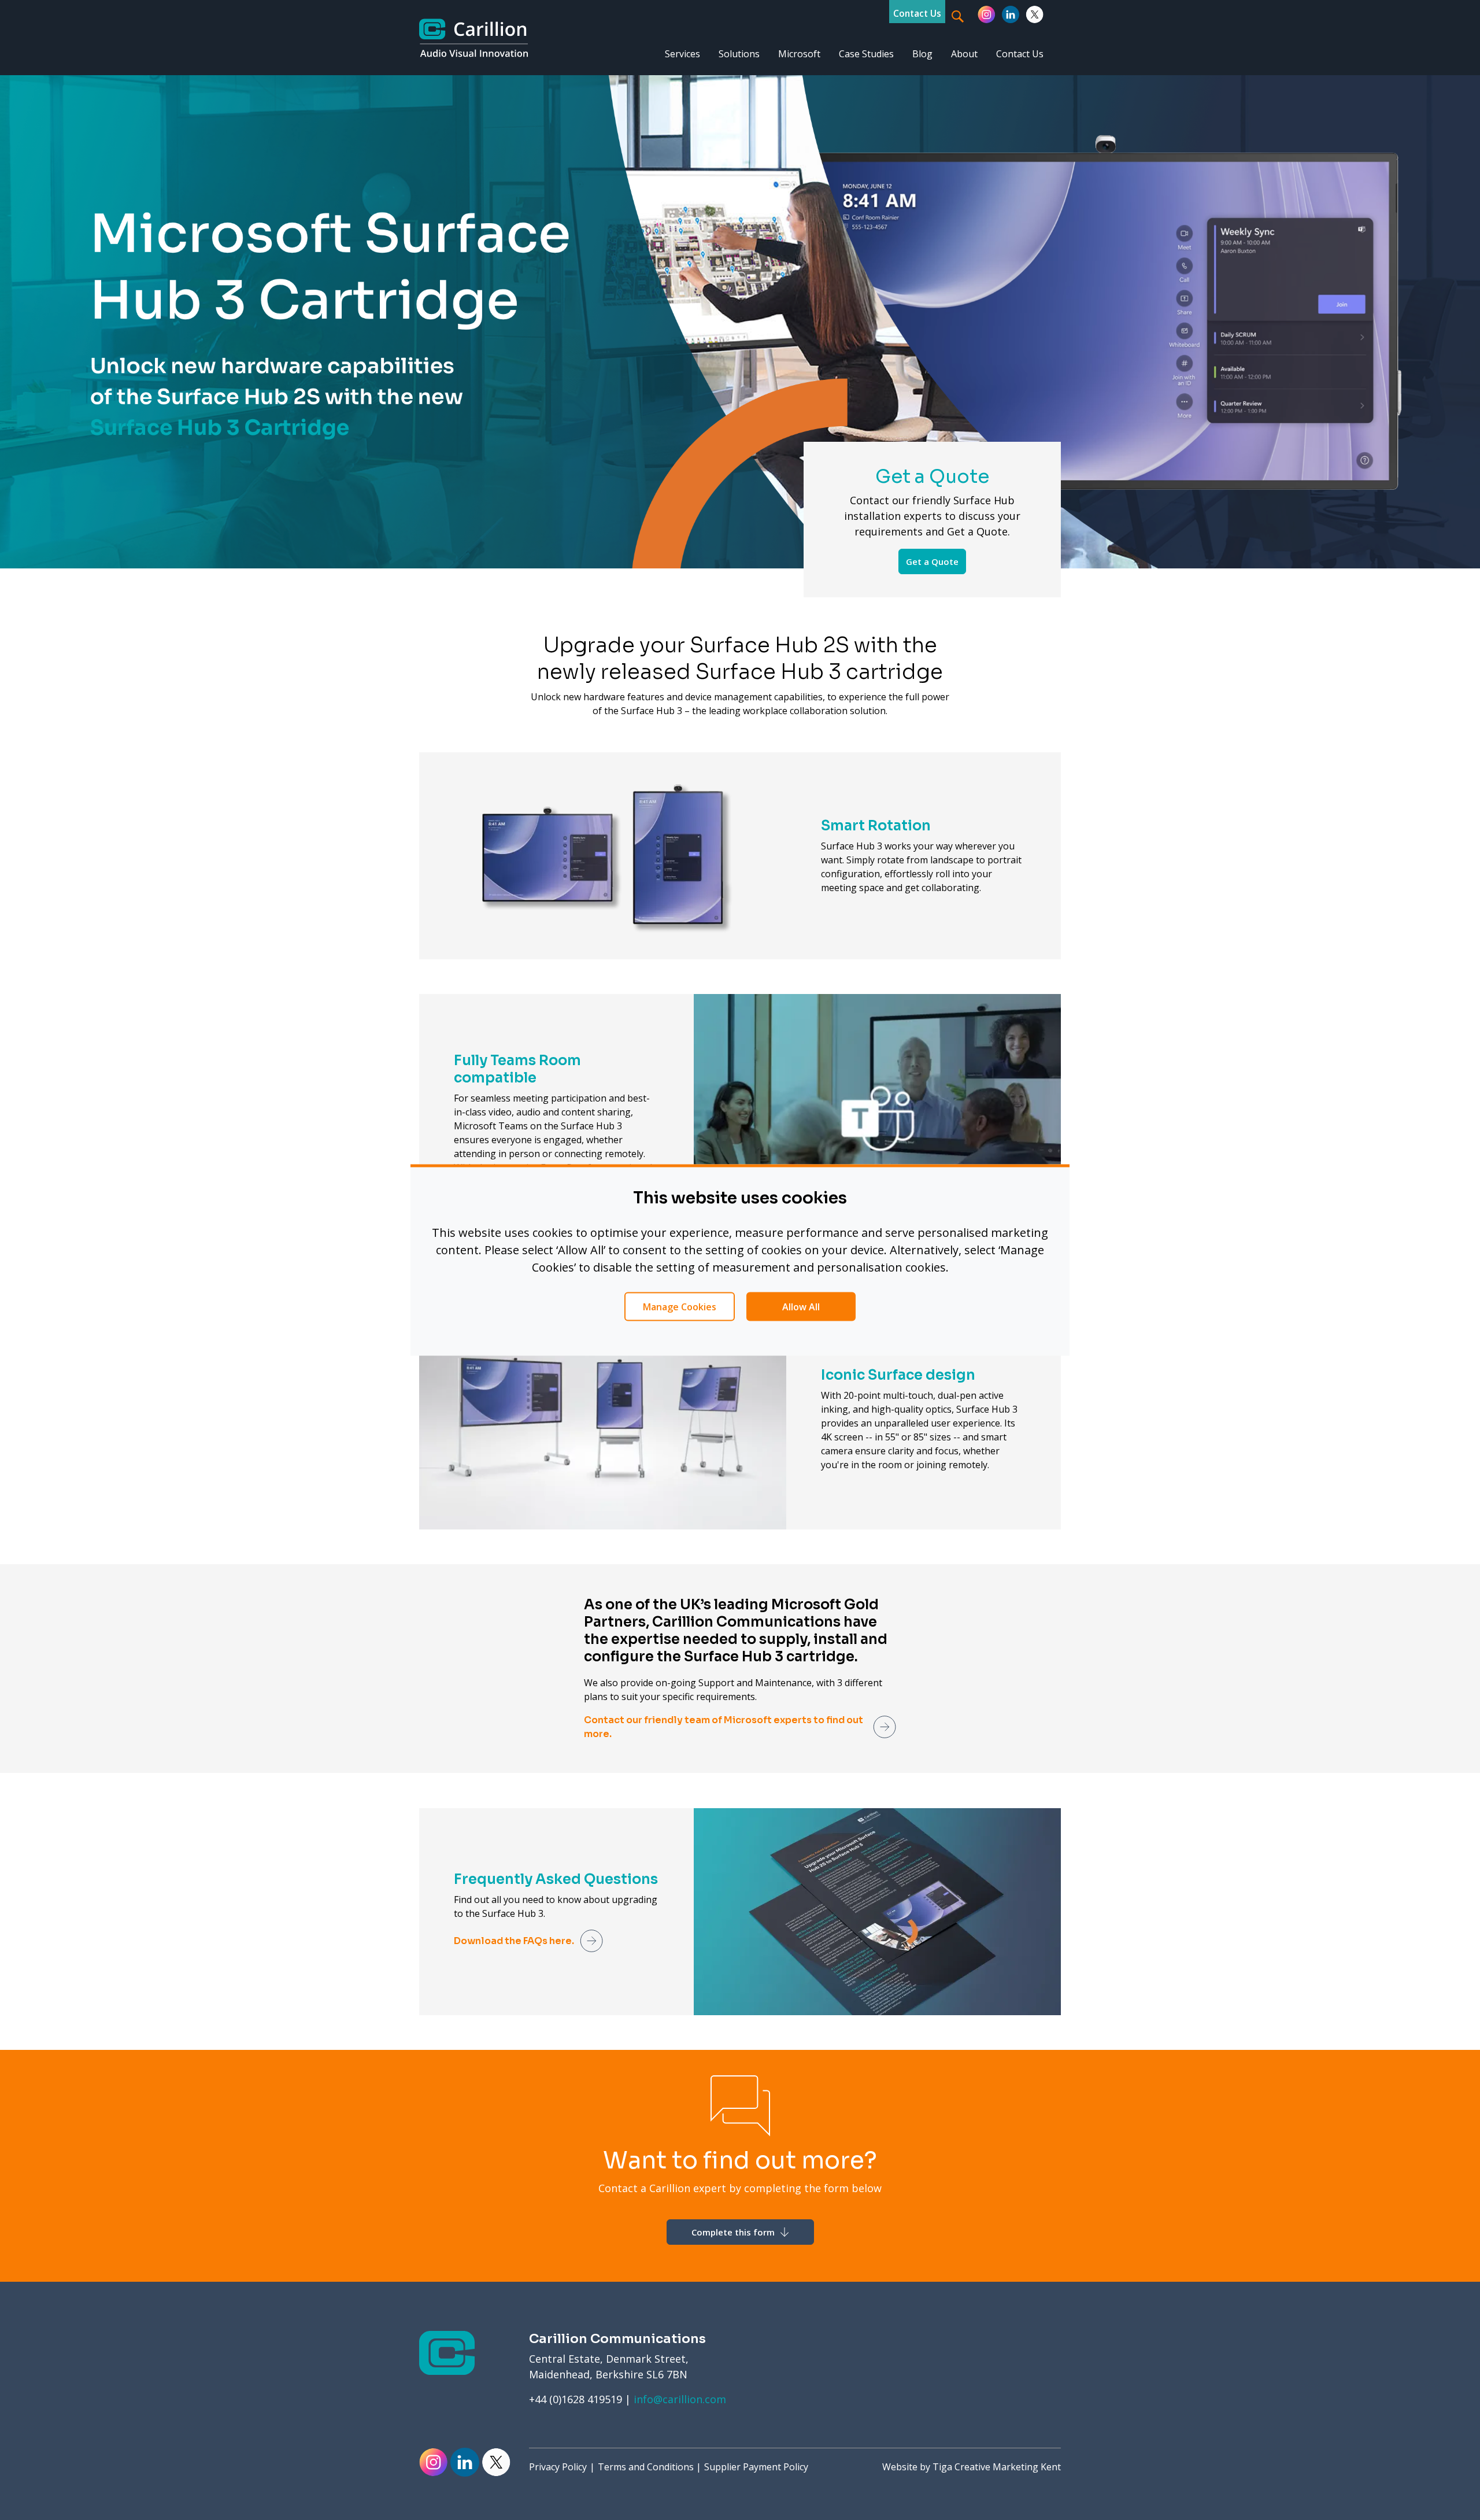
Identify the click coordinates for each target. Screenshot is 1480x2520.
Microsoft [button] (799, 54)
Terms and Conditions (646, 2467)
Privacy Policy (558, 2467)
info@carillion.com (680, 2399)
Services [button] (682, 54)
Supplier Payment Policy (756, 2467)
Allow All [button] (801, 1307)
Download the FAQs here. (514, 1941)
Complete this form (734, 2232)
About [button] (964, 54)
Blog (922, 54)
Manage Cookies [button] (680, 1307)
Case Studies (866, 54)
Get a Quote (932, 561)
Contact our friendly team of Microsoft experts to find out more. (724, 1727)
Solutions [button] (739, 54)
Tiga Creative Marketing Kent (997, 2467)
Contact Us (917, 13)
